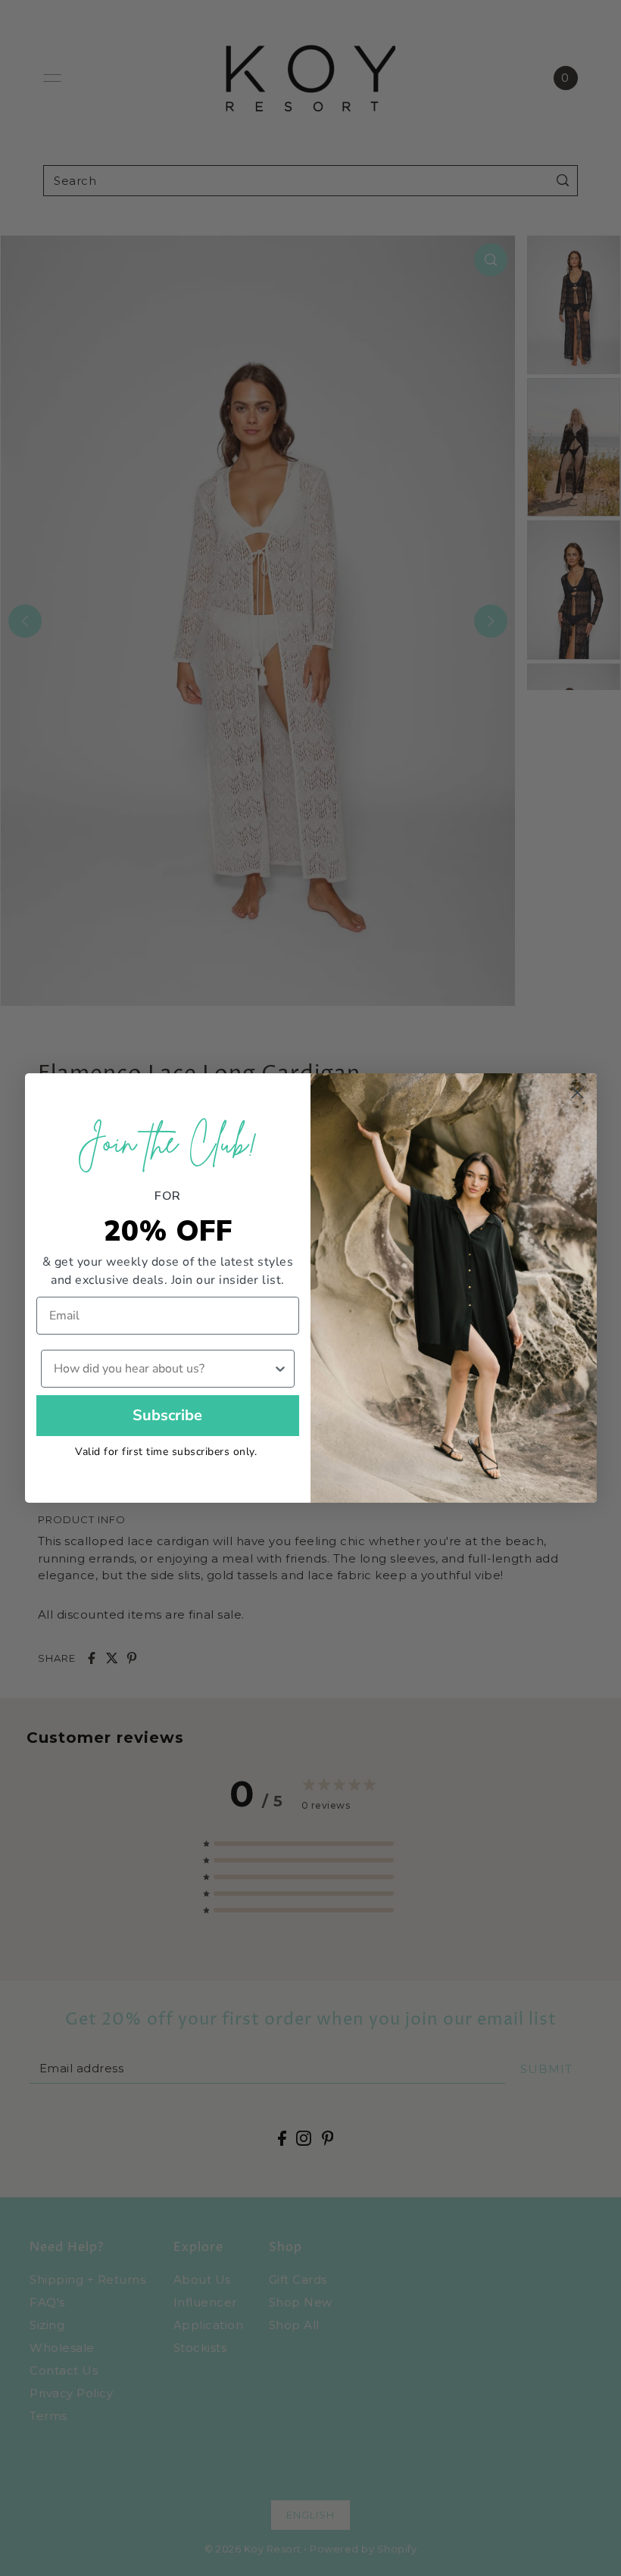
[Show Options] (280, 1369)
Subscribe (167, 1415)
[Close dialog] (577, 1093)
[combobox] (164, 1369)
